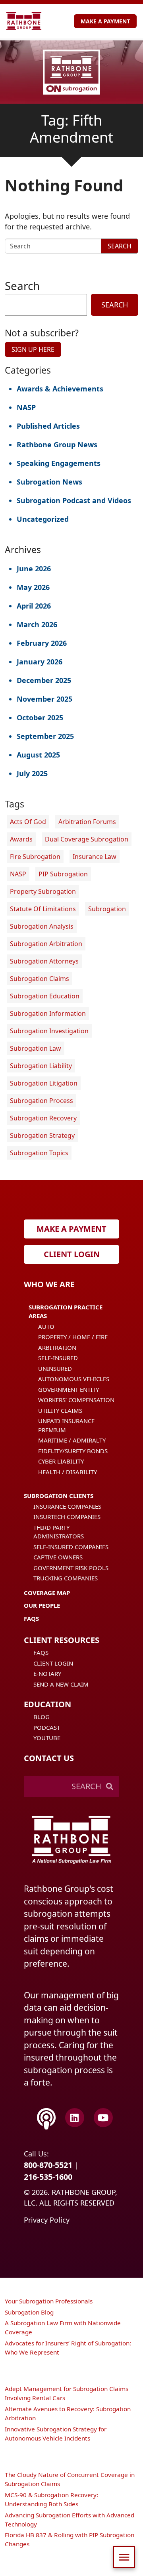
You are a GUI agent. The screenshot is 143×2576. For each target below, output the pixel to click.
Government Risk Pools (71, 1568)
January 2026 (40, 662)
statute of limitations (43, 909)
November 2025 (44, 699)
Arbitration (57, 1347)
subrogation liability (41, 1066)
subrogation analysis (42, 926)
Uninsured (55, 1368)
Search (120, 246)
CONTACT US (49, 1758)
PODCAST (47, 1727)
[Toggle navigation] (124, 2557)
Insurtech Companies (67, 1517)
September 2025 (45, 736)
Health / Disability (68, 1472)
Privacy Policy (47, 2220)
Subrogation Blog (29, 2312)
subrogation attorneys (44, 961)
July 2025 (32, 773)
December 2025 (44, 680)
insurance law (95, 857)
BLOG (42, 1717)
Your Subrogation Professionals (49, 2301)
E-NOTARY (47, 1673)
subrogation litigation (44, 1083)
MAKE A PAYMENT (105, 21)
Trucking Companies (66, 1578)
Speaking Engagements (59, 463)
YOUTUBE (47, 1738)
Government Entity (69, 1389)
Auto (46, 1326)
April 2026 (34, 606)
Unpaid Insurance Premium (66, 1425)
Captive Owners (58, 1557)
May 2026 (33, 587)
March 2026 (37, 624)
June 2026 (34, 569)
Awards (21, 839)
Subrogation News (49, 482)
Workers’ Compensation (76, 1400)
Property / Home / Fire (73, 1337)
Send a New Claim (61, 1684)
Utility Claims (60, 1410)
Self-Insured (58, 1358)
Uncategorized (43, 519)
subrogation (107, 909)
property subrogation (43, 891)
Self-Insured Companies (71, 1547)
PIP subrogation (63, 874)
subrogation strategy (42, 1135)
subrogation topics (39, 1153)
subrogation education (45, 996)
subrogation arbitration (46, 944)
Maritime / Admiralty (72, 1440)
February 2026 (42, 643)
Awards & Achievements (60, 389)
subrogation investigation (49, 1031)
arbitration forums (87, 822)
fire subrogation (35, 857)
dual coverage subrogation (87, 839)
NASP (26, 407)
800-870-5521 (48, 2165)
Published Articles (48, 426)
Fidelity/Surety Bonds (73, 1451)
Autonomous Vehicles (74, 1379)
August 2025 (38, 755)
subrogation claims (40, 979)
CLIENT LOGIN (72, 1254)
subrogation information (48, 1013)
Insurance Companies (67, 1506)
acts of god (28, 822)
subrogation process (42, 1101)
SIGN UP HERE (33, 349)
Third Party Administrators (59, 1532)
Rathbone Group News (57, 445)
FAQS (41, 1652)
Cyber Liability (61, 1461)
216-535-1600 (48, 2177)
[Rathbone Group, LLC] (24, 21)
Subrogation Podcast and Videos (74, 500)
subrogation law (36, 1048)
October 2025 (40, 717)
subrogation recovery (43, 1118)
